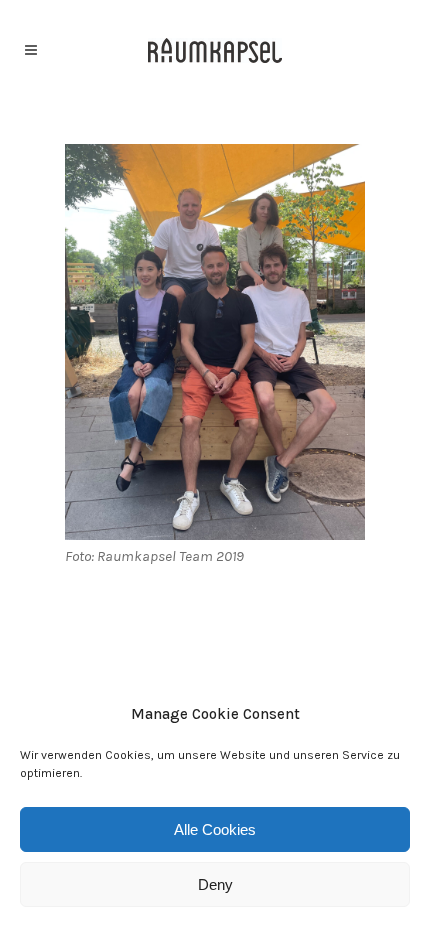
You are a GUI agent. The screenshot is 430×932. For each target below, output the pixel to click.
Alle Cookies (215, 829)
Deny (215, 884)
